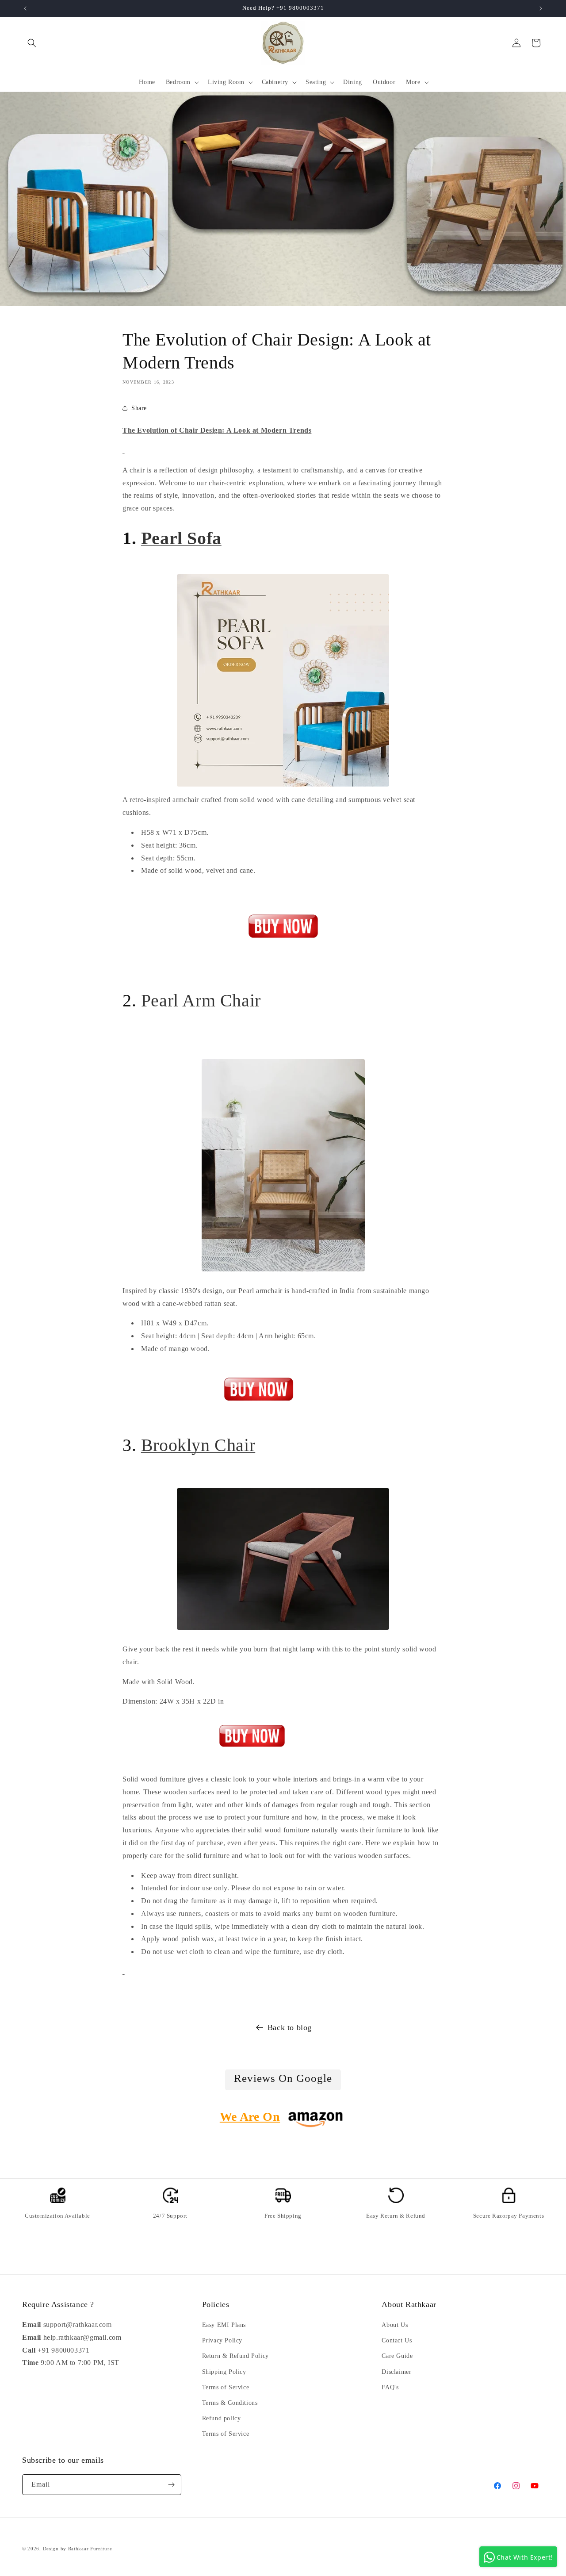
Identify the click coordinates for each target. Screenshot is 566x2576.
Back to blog (290, 2027)
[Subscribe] (171, 2485)
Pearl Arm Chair (201, 1000)
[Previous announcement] (25, 8)
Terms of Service (226, 2387)
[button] (32, 43)
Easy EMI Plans (224, 2325)
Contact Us (397, 2340)
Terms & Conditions (230, 2403)
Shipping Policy (224, 2372)
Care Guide (397, 2356)
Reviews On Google (283, 2078)
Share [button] (139, 408)
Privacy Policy (222, 2340)
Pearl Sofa (181, 538)
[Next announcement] (541, 8)
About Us (395, 2325)
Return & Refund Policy (235, 2356)
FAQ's (390, 2387)
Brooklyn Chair (198, 1445)
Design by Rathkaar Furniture (78, 2549)
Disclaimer (396, 2372)
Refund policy (222, 2418)
